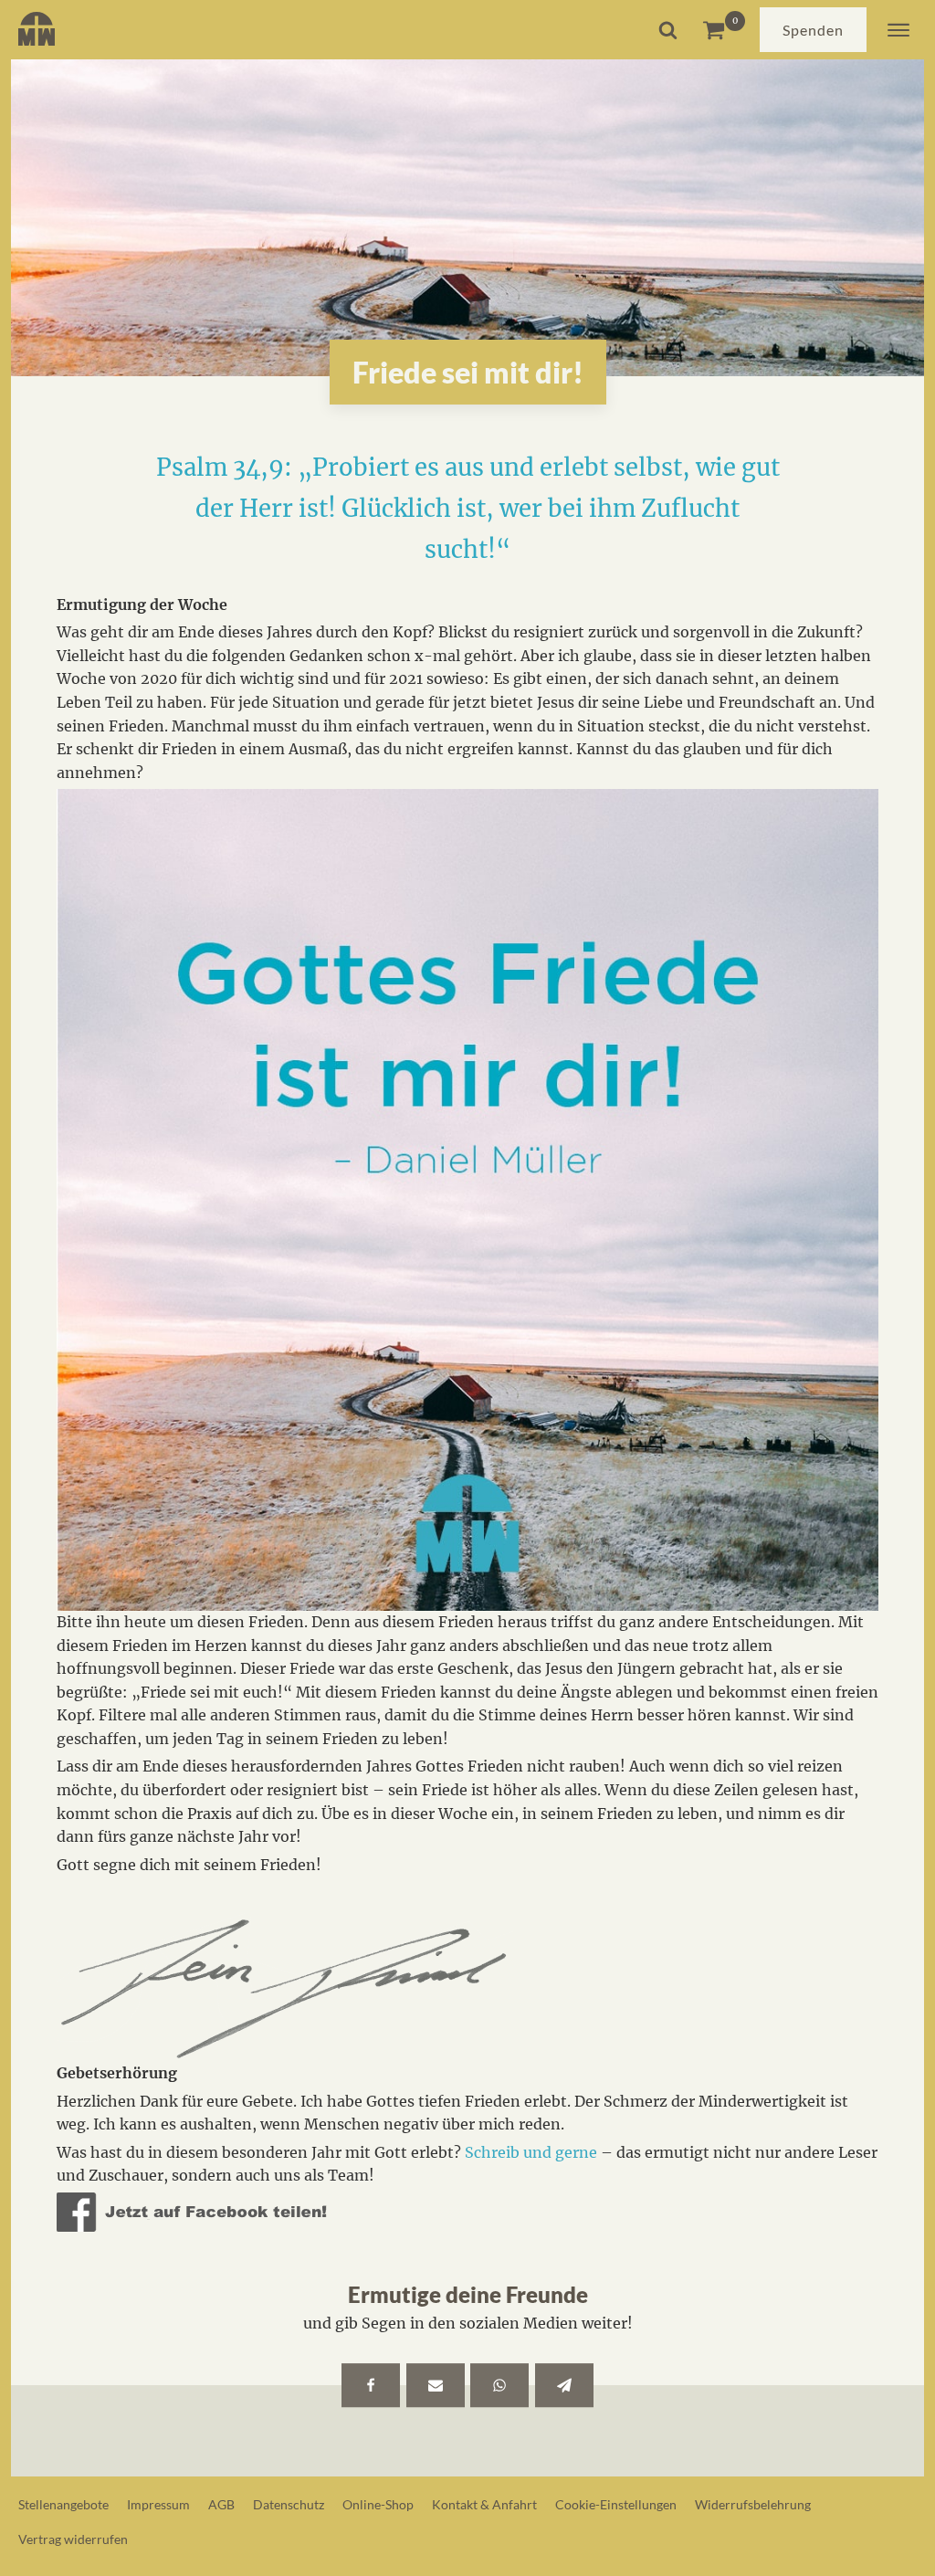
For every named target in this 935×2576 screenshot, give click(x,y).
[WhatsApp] (499, 2385)
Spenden (813, 30)
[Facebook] (371, 2385)
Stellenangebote (63, 2504)
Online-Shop (378, 2504)
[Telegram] (564, 2385)
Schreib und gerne (531, 2152)
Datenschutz (289, 2504)
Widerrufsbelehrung (753, 2504)
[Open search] (668, 30)
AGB (221, 2504)
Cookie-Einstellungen (616, 2504)
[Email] (436, 2385)
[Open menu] (898, 30)
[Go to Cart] (724, 30)
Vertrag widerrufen (73, 2539)
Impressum (158, 2504)
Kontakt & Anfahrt (484, 2504)
